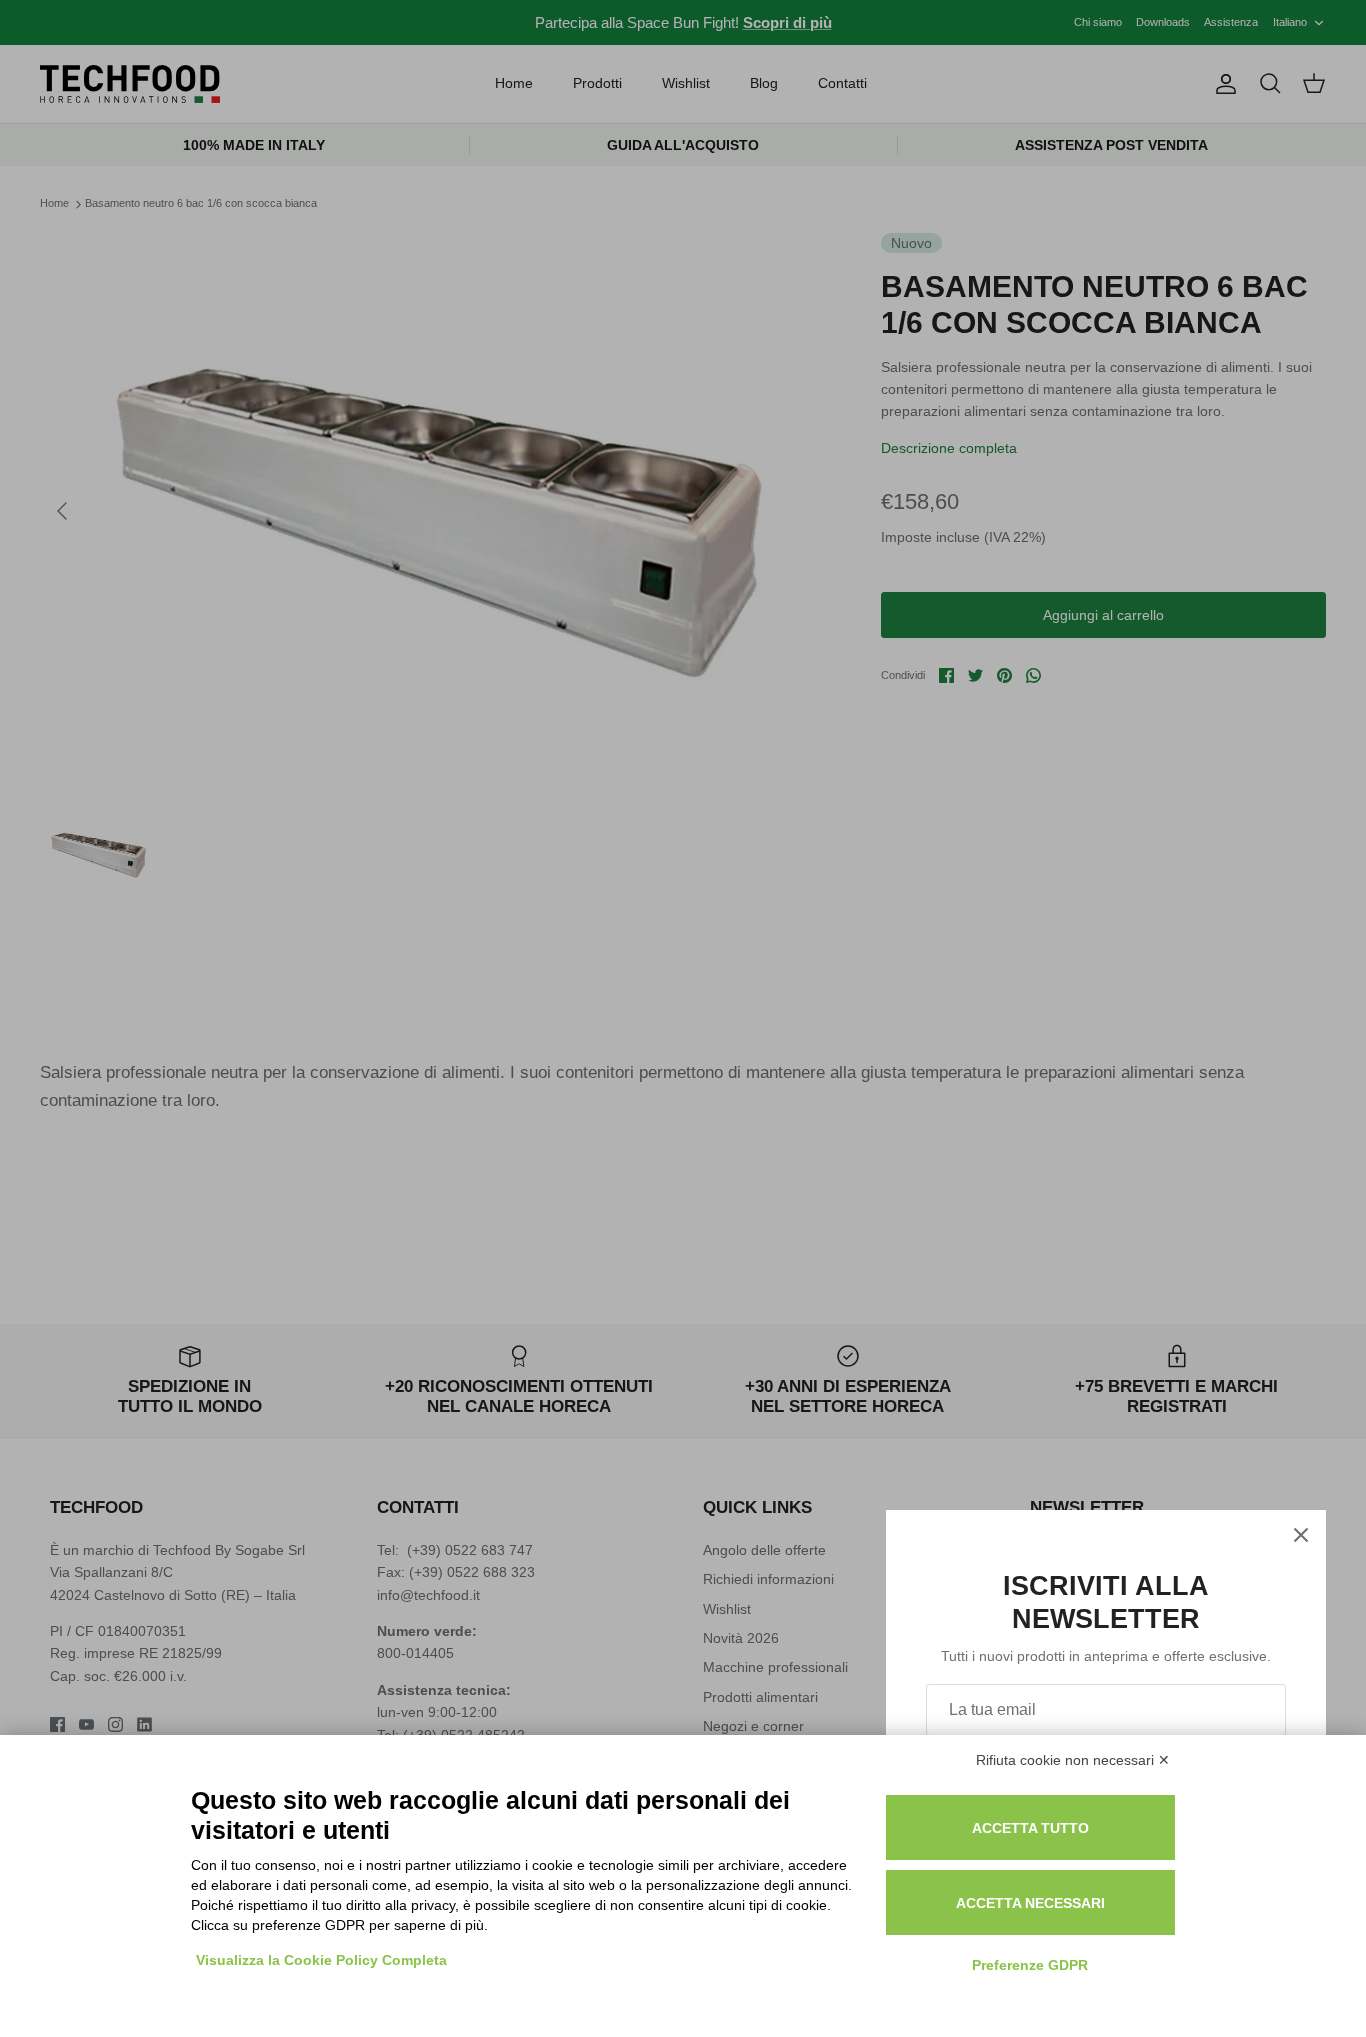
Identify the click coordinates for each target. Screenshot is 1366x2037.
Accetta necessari (1030, 1903)
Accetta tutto (1030, 1828)
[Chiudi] (1301, 1535)
